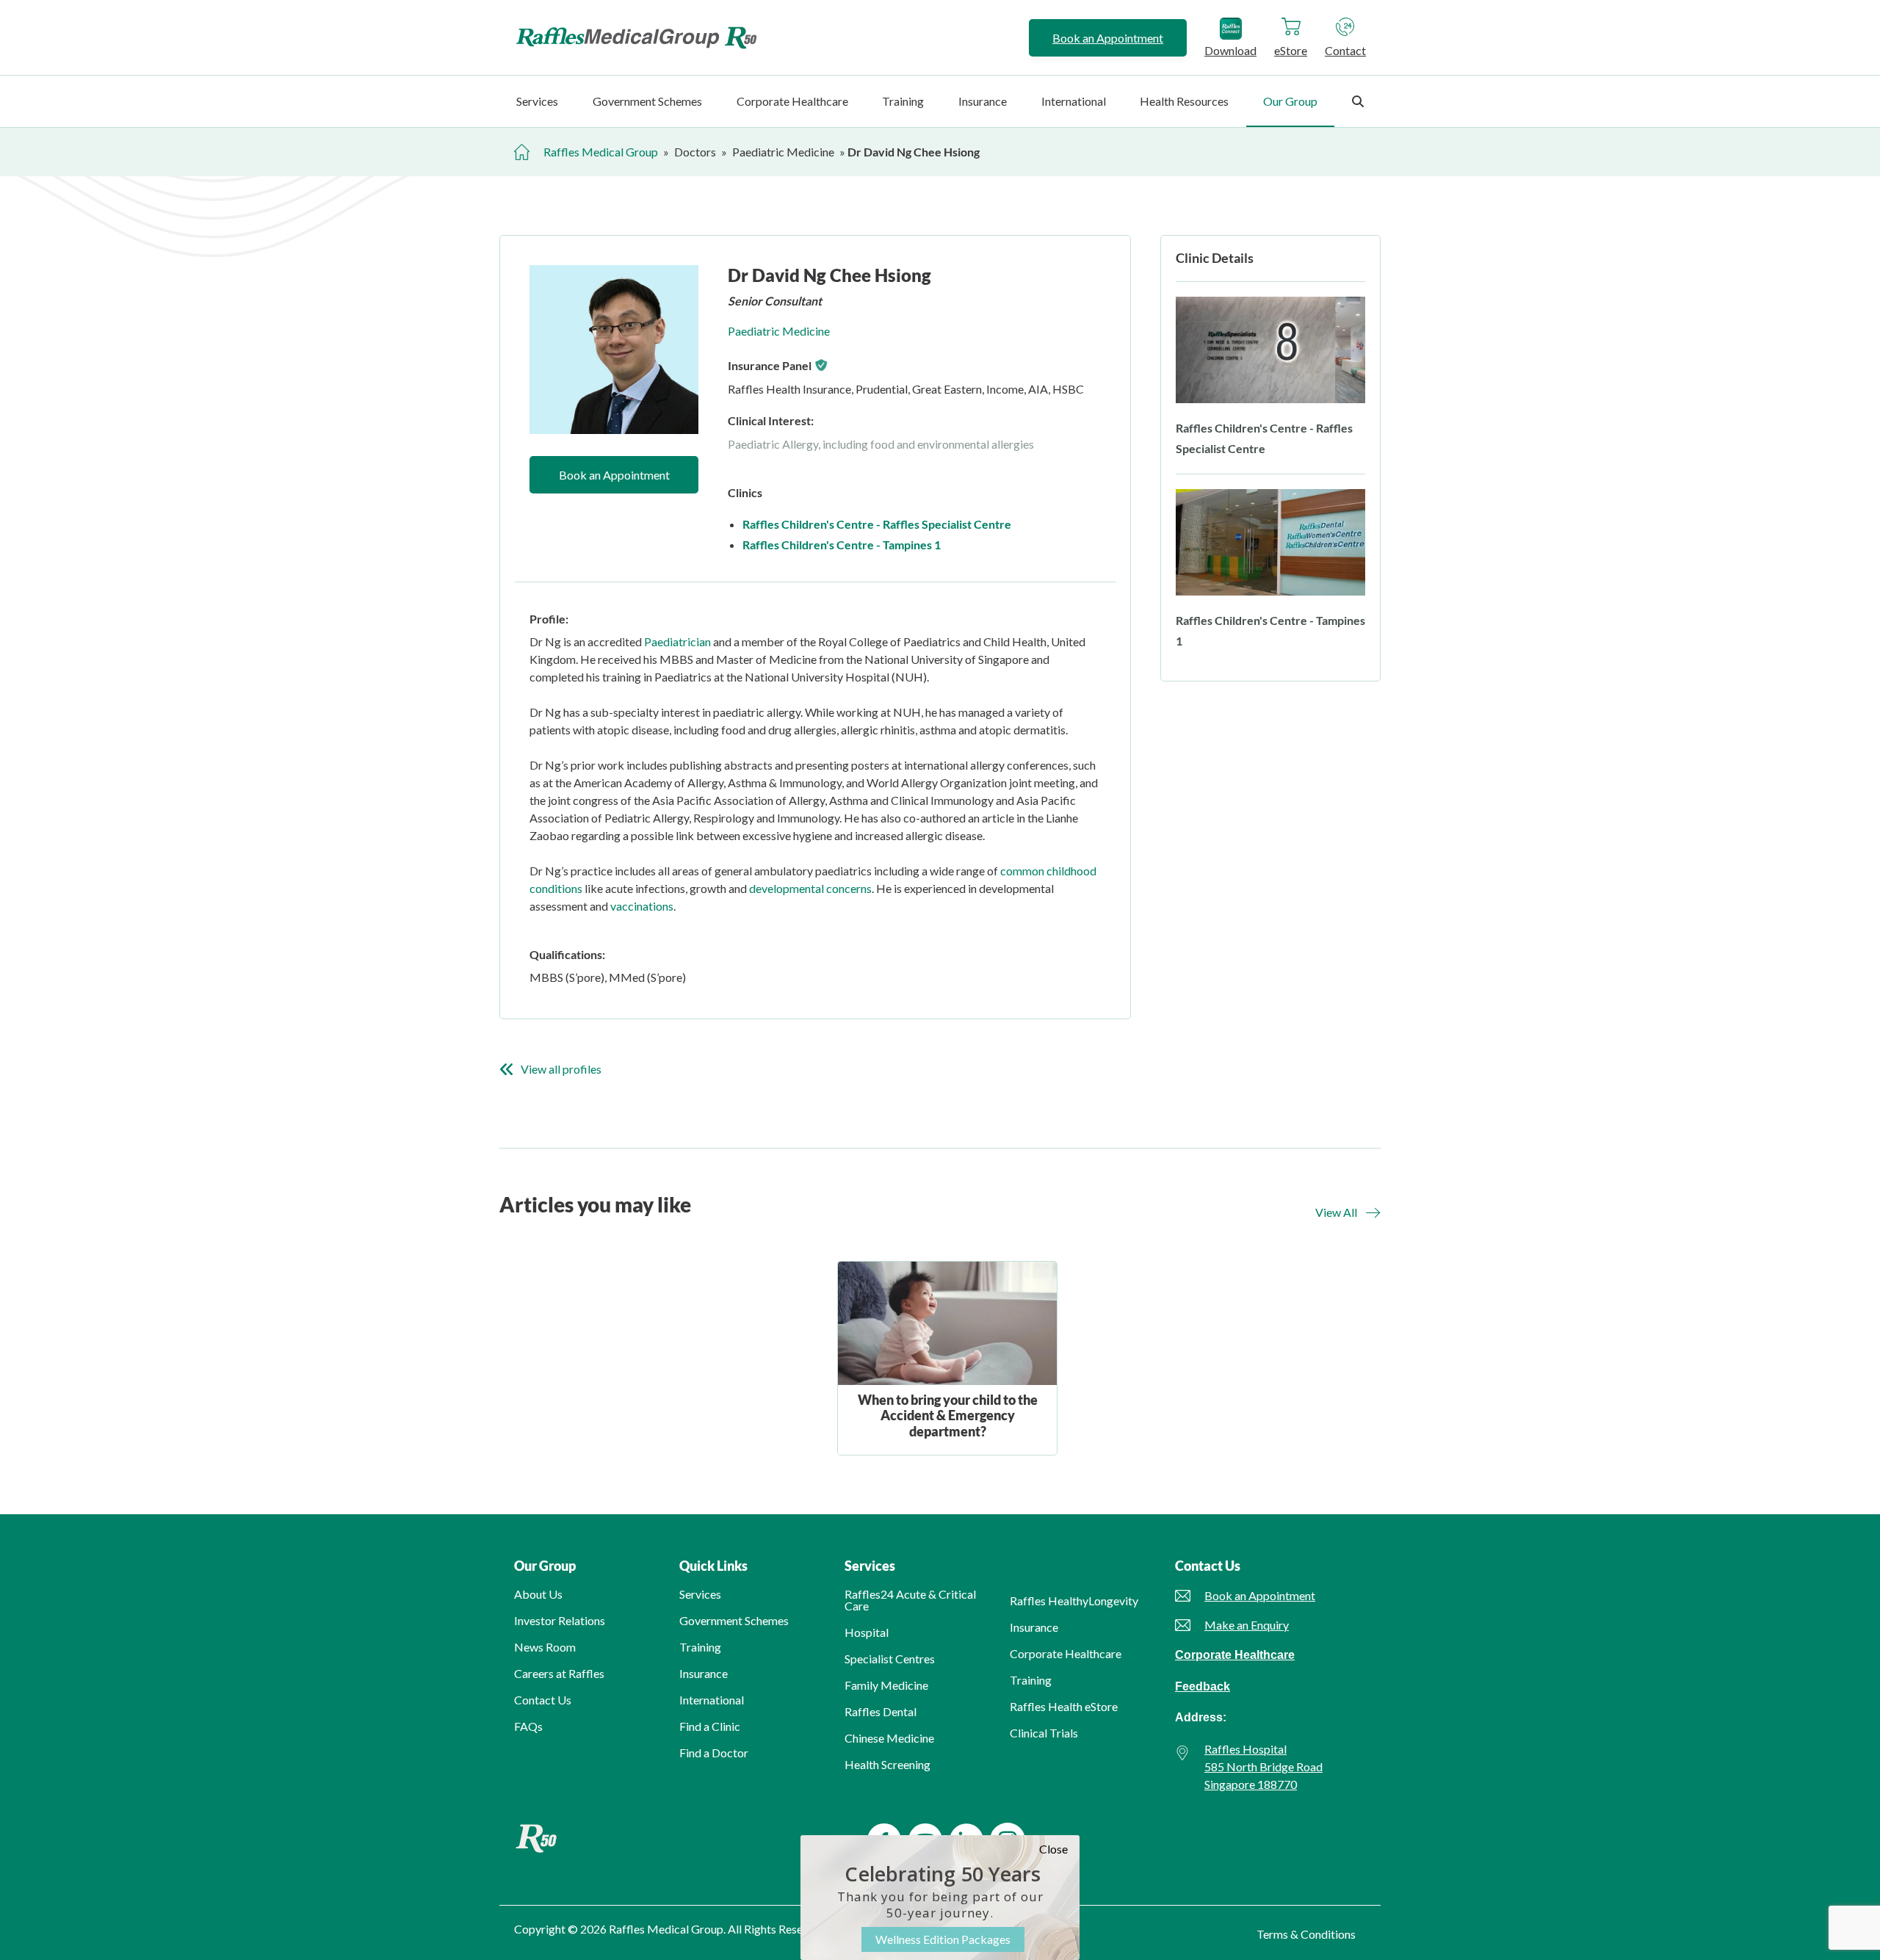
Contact (1345, 50)
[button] (1348, 1212)
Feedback (1203, 1686)
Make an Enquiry (1247, 1625)
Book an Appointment (1108, 38)
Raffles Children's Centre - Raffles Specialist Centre (877, 524)
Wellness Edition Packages (943, 1939)
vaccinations (642, 906)
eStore (1291, 50)
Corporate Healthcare (1235, 1655)
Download (1230, 50)
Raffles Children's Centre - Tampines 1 (842, 545)
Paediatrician (677, 641)
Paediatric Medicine (779, 331)
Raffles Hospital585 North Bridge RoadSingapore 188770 (1263, 1766)
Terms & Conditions (1306, 1934)
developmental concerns (810, 888)
